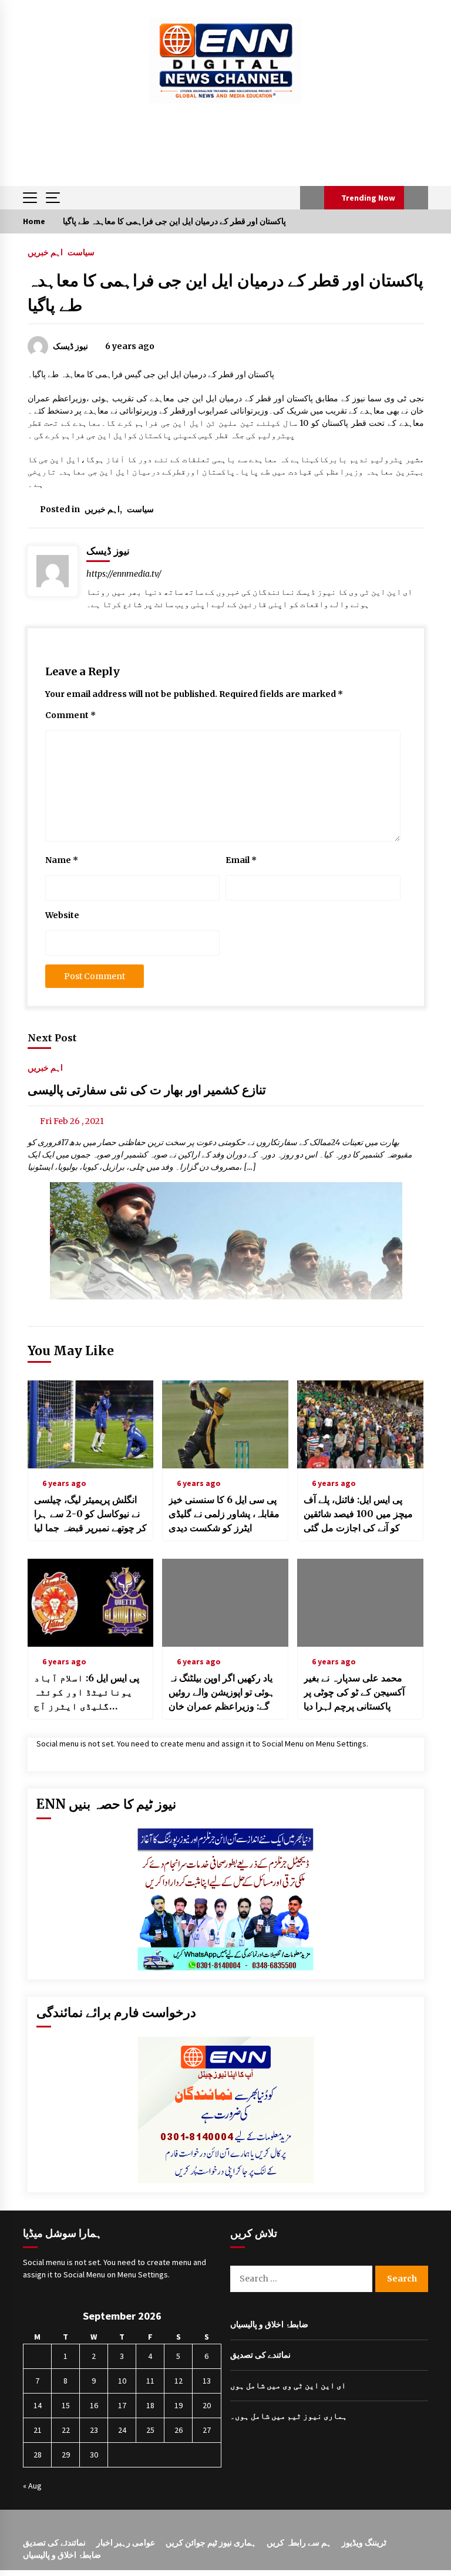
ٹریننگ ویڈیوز (364, 2543)
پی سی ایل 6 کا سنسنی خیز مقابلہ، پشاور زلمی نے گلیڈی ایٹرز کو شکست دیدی (224, 1514)
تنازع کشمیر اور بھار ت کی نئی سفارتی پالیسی (147, 1090)
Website (62, 915)
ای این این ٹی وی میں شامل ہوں (288, 2385)
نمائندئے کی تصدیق (54, 2543)
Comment (70, 715)
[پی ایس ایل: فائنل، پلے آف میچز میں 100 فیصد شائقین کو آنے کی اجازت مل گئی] (360, 1424)
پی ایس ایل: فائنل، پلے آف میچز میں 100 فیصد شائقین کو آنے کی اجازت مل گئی (358, 1514)
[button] (312, 198)
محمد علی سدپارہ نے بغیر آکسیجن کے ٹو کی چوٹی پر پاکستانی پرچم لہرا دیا (354, 1692)
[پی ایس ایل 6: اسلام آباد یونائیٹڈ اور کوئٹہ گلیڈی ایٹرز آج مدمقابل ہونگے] (91, 1603)
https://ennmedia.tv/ (124, 574)
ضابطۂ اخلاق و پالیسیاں (269, 2324)
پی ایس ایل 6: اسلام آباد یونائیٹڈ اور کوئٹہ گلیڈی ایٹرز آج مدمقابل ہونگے (87, 1692)
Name (62, 860)
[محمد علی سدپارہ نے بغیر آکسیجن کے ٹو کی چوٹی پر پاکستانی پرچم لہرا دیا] (360, 1603)
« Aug (32, 2486)
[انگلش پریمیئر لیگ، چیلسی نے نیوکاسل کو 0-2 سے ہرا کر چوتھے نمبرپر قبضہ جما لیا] (91, 1424)
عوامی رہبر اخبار (126, 2543)
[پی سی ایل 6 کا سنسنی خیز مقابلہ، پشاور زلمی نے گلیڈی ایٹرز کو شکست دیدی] (225, 1424)
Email (241, 860)
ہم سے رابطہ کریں (299, 2543)
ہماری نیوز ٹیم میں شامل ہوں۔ (289, 2416)
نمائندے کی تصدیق (260, 2355)
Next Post (52, 1038)
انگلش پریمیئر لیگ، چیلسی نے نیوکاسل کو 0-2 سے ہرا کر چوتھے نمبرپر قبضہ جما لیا (90, 1514)
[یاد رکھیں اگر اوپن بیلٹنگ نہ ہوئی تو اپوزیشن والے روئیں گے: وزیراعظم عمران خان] (225, 1603)
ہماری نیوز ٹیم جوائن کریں (211, 2543)
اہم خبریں (45, 252)
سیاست (81, 252)
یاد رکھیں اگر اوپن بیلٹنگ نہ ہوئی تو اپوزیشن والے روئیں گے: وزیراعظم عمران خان (222, 1692)
